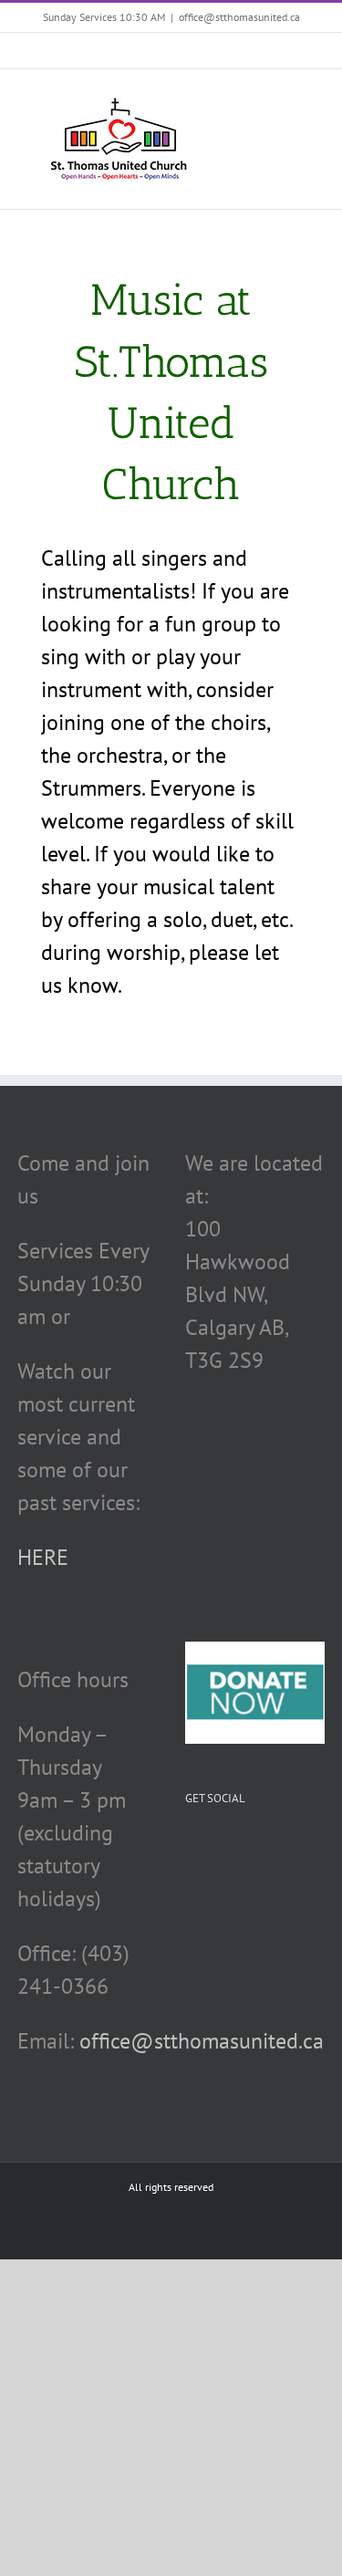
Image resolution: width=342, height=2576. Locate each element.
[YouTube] (244, 1851)
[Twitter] (217, 1851)
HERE (43, 1557)
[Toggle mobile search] (275, 97)
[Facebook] (191, 1851)
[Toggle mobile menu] (307, 97)
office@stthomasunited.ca (239, 17)
